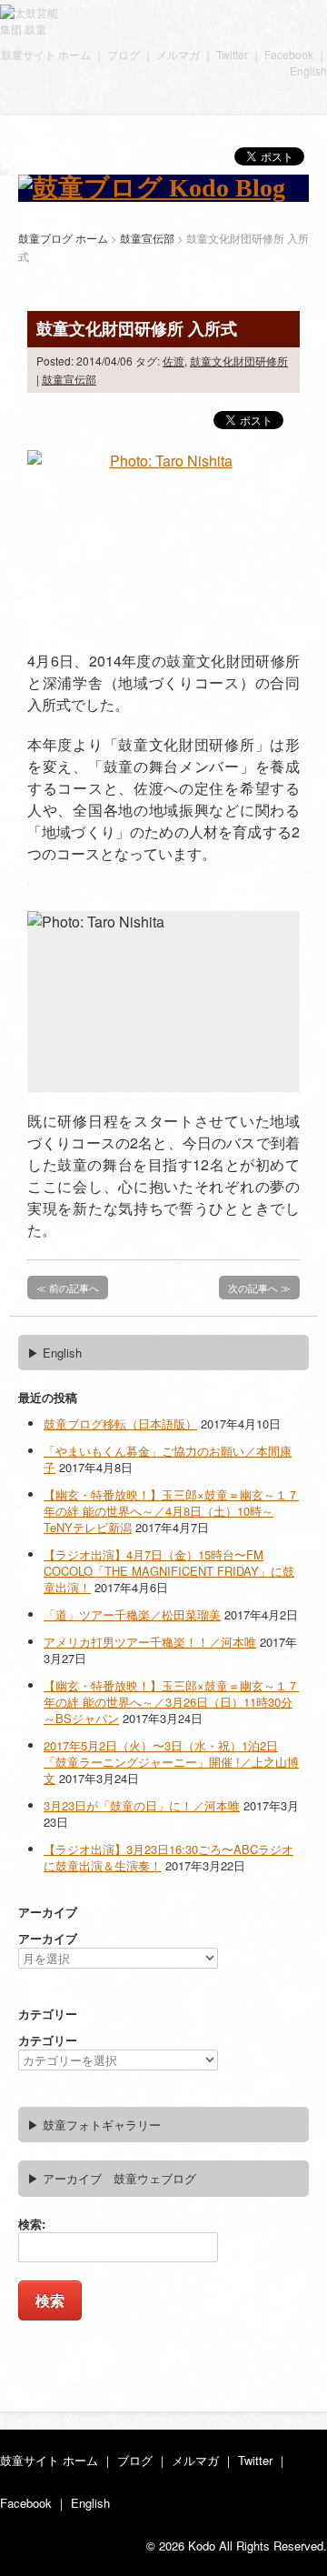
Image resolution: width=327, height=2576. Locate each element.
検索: (32, 2224)
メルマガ (178, 54)
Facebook (289, 54)
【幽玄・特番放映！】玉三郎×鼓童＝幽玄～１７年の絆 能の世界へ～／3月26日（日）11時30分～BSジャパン (171, 1702)
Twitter (232, 54)
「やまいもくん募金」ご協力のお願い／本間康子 (168, 1459)
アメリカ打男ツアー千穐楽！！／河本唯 (150, 1642)
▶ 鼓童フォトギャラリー (94, 2125)
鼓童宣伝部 (69, 379)
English (308, 70)
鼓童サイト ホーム (46, 54)
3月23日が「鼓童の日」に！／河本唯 (142, 1805)
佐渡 (173, 361)
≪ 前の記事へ (68, 1288)
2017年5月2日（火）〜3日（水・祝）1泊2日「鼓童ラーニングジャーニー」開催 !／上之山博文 (171, 1762)
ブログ (124, 54)
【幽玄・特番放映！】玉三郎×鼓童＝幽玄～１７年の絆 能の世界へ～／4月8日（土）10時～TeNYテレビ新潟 (171, 1511)
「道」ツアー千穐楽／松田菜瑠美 (132, 1614)
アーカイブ (48, 1938)
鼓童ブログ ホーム (63, 238)
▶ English (54, 1353)
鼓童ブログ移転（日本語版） (120, 1423)
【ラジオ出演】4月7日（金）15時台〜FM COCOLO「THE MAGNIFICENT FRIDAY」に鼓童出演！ (169, 1571)
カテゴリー (48, 2040)
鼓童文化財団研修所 (239, 361)
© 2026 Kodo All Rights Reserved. (237, 2546)
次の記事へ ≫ (259, 1288)
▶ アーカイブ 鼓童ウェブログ (112, 2178)
